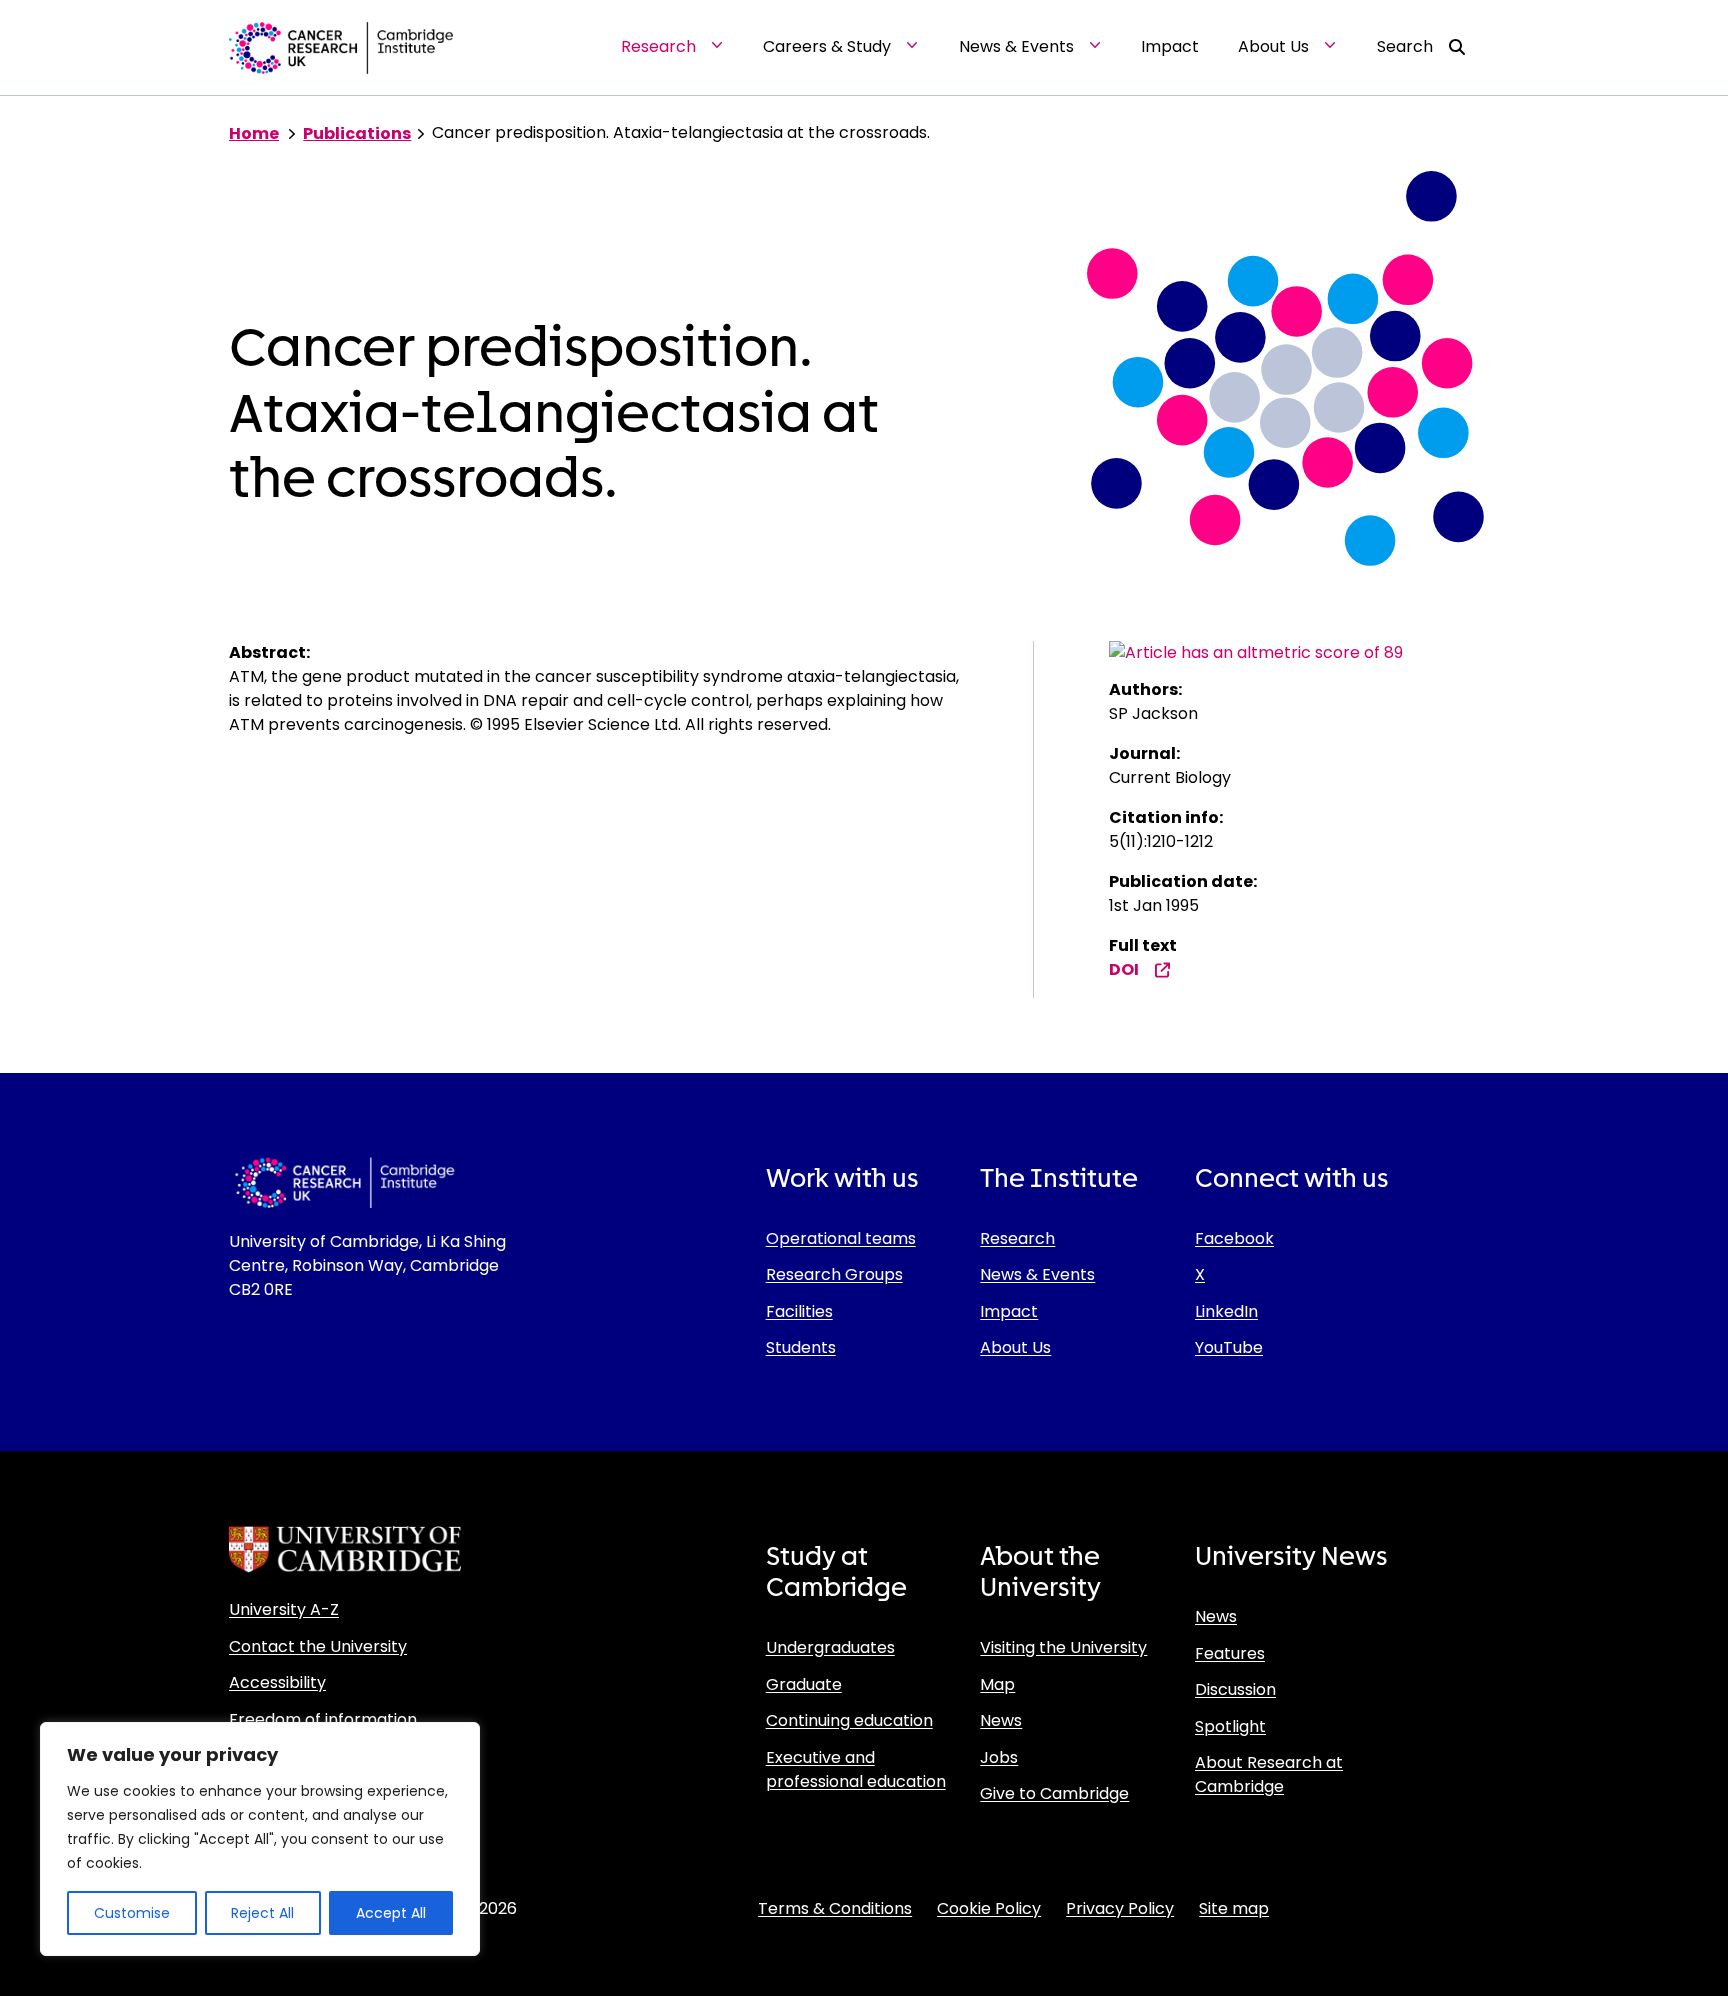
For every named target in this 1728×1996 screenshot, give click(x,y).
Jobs (999, 1757)
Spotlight (1230, 1726)
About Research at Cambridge (1269, 1774)
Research (1017, 1238)
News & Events (1037, 1274)
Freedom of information (323, 1719)
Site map (1234, 1908)
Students (801, 1347)
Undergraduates (830, 1647)
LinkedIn (1226, 1311)
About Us (1015, 1347)
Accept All (391, 1913)
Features (1230, 1653)
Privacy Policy (1120, 1908)
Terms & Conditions (835, 1908)
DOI (1124, 969)
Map (997, 1684)
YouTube (1229, 1347)
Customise (132, 1913)
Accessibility (277, 1682)
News (1001, 1720)
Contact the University (318, 1646)
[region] (260, 1839)
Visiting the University (1063, 1647)
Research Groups (834, 1274)
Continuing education (849, 1720)
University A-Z (284, 1609)
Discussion (1235, 1689)
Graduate (804, 1684)
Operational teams (841, 1238)
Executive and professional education (856, 1769)
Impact (1009, 1311)
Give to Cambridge (1054, 1793)
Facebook (1234, 1238)
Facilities (799, 1311)
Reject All (262, 1913)
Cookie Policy (989, 1908)
